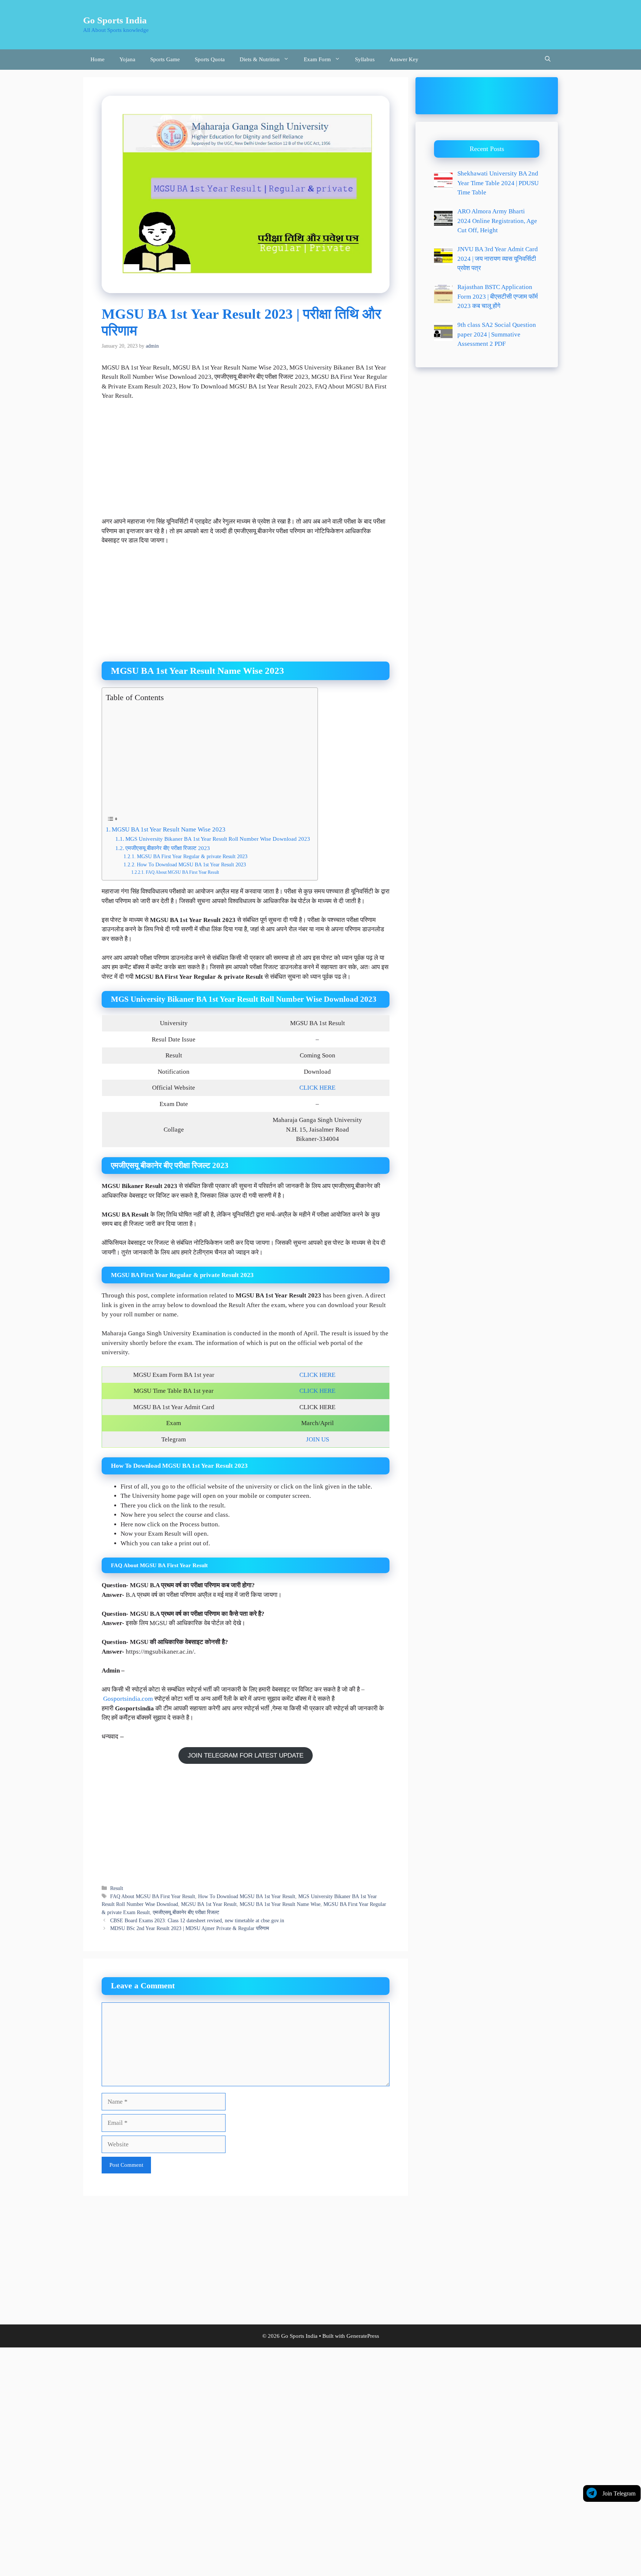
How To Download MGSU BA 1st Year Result (247, 1896)
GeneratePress (363, 2336)
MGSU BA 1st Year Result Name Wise (280, 1904)
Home (98, 59)
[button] (548, 60)
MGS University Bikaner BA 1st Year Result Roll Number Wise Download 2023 (218, 839)
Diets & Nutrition (260, 59)
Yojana (127, 59)
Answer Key (404, 59)
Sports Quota (210, 59)
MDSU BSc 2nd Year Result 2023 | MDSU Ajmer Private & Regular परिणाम (190, 1928)
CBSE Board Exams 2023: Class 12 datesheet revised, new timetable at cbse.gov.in (197, 1920)
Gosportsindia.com (128, 1699)
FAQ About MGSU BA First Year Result (182, 872)
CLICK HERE (317, 1088)
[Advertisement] (246, 462)
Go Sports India (115, 20)
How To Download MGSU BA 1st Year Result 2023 (191, 865)
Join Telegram (619, 2493)
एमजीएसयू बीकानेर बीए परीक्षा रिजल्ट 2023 (168, 848)
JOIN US (318, 1439)
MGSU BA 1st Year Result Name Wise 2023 (169, 829)
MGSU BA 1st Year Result (209, 1904)
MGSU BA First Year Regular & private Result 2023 (192, 857)
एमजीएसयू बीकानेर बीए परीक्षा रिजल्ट (186, 1912)
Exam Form (317, 59)
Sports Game (165, 59)
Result (117, 1888)
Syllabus (365, 59)
